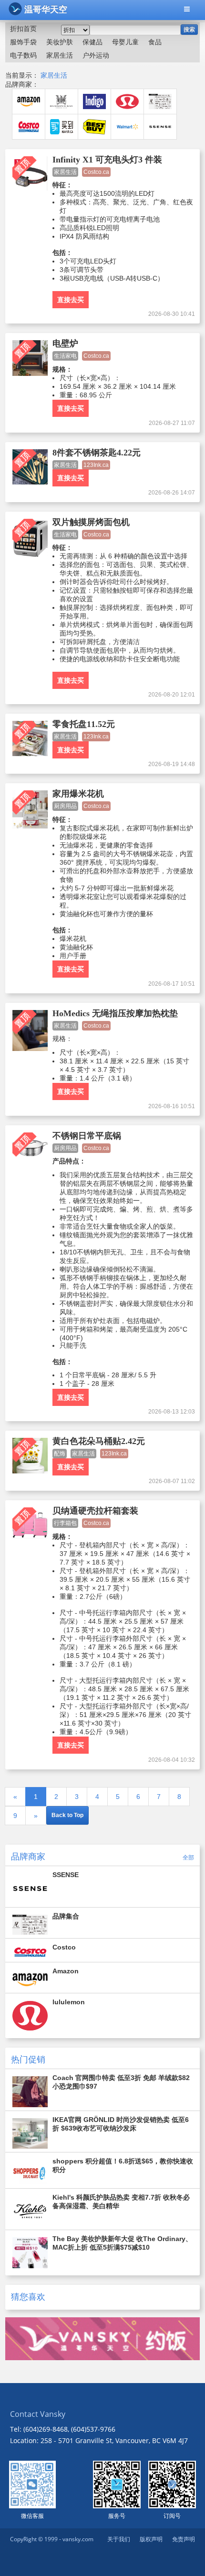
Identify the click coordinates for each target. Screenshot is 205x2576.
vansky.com (78, 2539)
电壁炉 (65, 343)
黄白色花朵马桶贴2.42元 (99, 1441)
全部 (188, 1857)
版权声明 (151, 2539)
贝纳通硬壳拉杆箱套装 (95, 1511)
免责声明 (184, 2539)
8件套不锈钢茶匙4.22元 (97, 453)
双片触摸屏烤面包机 (91, 522)
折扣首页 (23, 29)
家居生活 (54, 75)
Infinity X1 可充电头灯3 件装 (107, 160)
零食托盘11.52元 (84, 724)
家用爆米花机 (78, 794)
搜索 (189, 30)
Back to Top (67, 1815)
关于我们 (119, 2539)
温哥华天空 (46, 10)
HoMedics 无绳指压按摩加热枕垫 (115, 1013)
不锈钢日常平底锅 (87, 1136)
